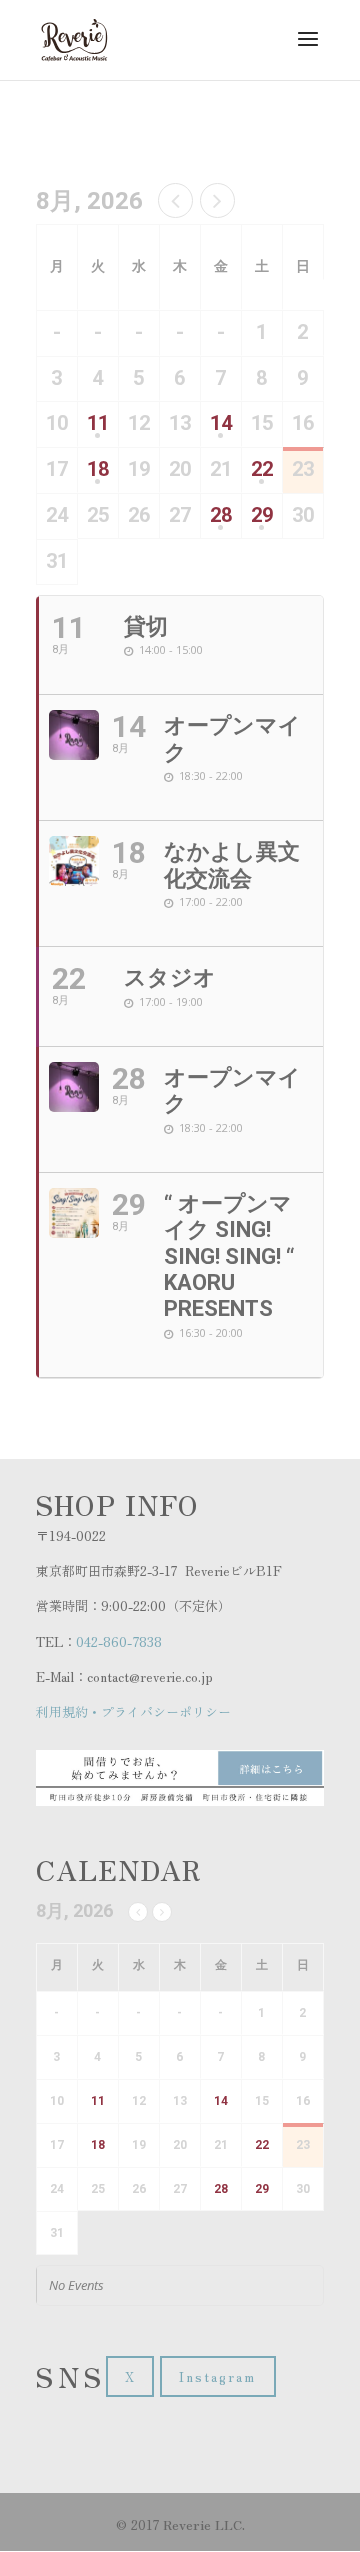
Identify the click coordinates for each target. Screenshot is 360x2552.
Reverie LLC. (204, 2524)
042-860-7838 (119, 1641)
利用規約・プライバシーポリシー (133, 1711)
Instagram (217, 2376)
